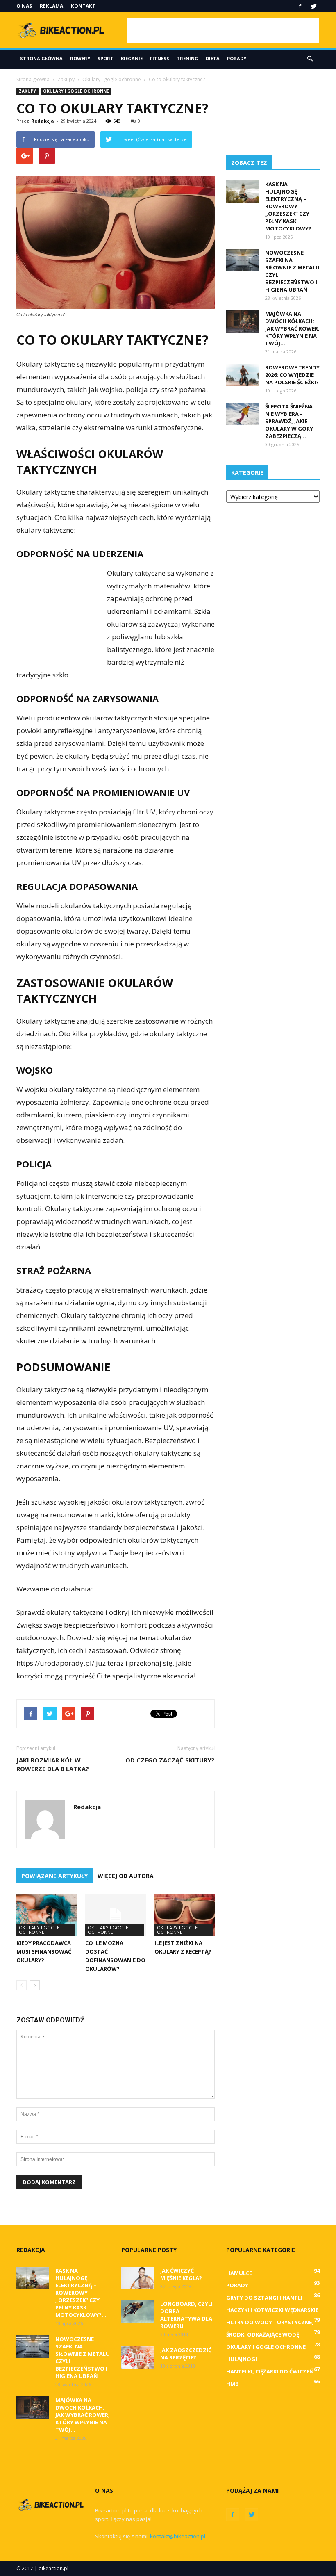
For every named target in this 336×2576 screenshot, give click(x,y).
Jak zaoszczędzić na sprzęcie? (186, 2354)
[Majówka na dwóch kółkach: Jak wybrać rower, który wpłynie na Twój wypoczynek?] (243, 321)
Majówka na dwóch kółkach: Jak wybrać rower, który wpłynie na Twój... (292, 328)
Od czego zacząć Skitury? (170, 1760)
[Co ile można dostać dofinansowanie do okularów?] (115, 1915)
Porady (237, 58)
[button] (310, 59)
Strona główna (41, 58)
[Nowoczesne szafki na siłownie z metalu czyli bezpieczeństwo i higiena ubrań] (243, 260)
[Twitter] (313, 6)
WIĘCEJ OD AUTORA (126, 1876)
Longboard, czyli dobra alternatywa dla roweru (186, 2315)
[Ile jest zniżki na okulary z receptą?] (185, 1915)
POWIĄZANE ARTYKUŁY (54, 1876)
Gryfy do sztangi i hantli (264, 2298)
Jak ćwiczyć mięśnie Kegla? (181, 2274)
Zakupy (27, 91)
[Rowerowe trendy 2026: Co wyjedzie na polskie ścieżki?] (243, 375)
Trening (187, 58)
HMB (233, 2384)
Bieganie (132, 58)
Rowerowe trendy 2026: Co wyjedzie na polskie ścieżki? (292, 375)
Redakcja (43, 121)
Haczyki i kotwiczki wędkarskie (272, 2310)
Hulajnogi (242, 2359)
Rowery (80, 58)
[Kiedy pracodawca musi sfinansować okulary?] (47, 1915)
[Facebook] (300, 6)
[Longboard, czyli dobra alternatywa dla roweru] (138, 2311)
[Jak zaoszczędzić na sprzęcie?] (138, 2358)
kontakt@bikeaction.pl (178, 2536)
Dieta (213, 58)
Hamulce (239, 2273)
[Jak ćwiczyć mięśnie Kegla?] (138, 2278)
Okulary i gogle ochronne (76, 91)
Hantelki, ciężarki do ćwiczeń (270, 2371)
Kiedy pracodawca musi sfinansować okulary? (44, 1951)
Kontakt (83, 6)
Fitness (160, 58)
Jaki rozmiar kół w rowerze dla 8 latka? (53, 1764)
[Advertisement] (223, 30)
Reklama (51, 6)
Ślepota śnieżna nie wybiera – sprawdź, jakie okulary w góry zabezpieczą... (289, 421)
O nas (24, 6)
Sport (106, 58)
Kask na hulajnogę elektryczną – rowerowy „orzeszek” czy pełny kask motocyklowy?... (291, 206)
